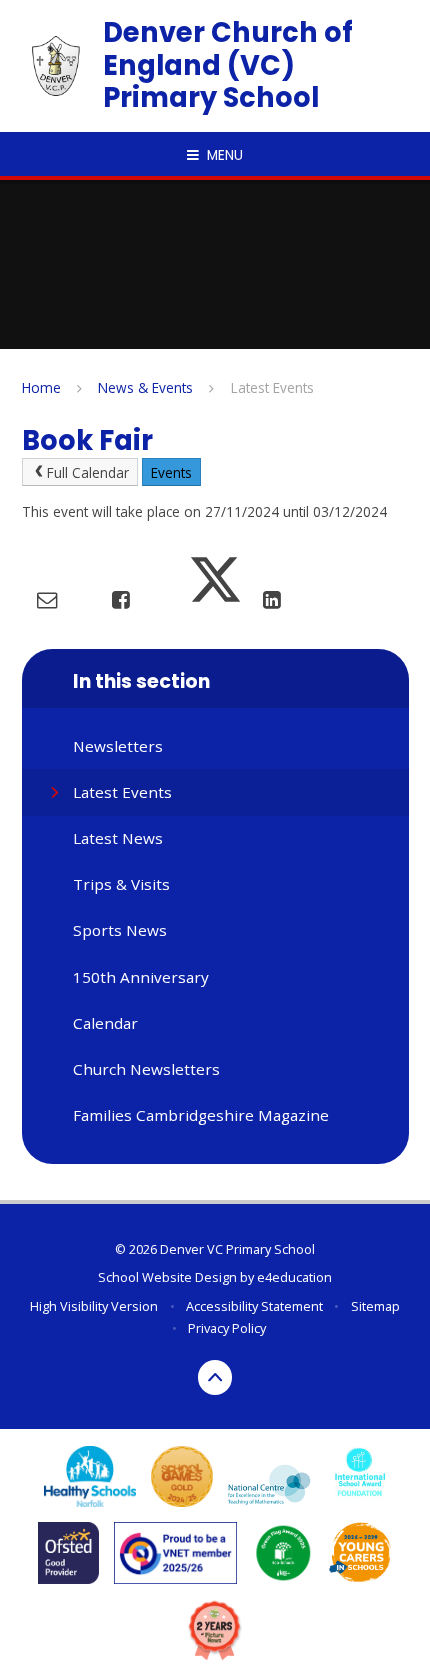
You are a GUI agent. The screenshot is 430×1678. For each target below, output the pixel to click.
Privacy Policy (227, 1328)
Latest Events (272, 387)
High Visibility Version (94, 1306)
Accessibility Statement (254, 1306)
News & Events (145, 387)
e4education (294, 1277)
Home (41, 387)
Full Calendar (88, 472)
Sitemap (375, 1306)
